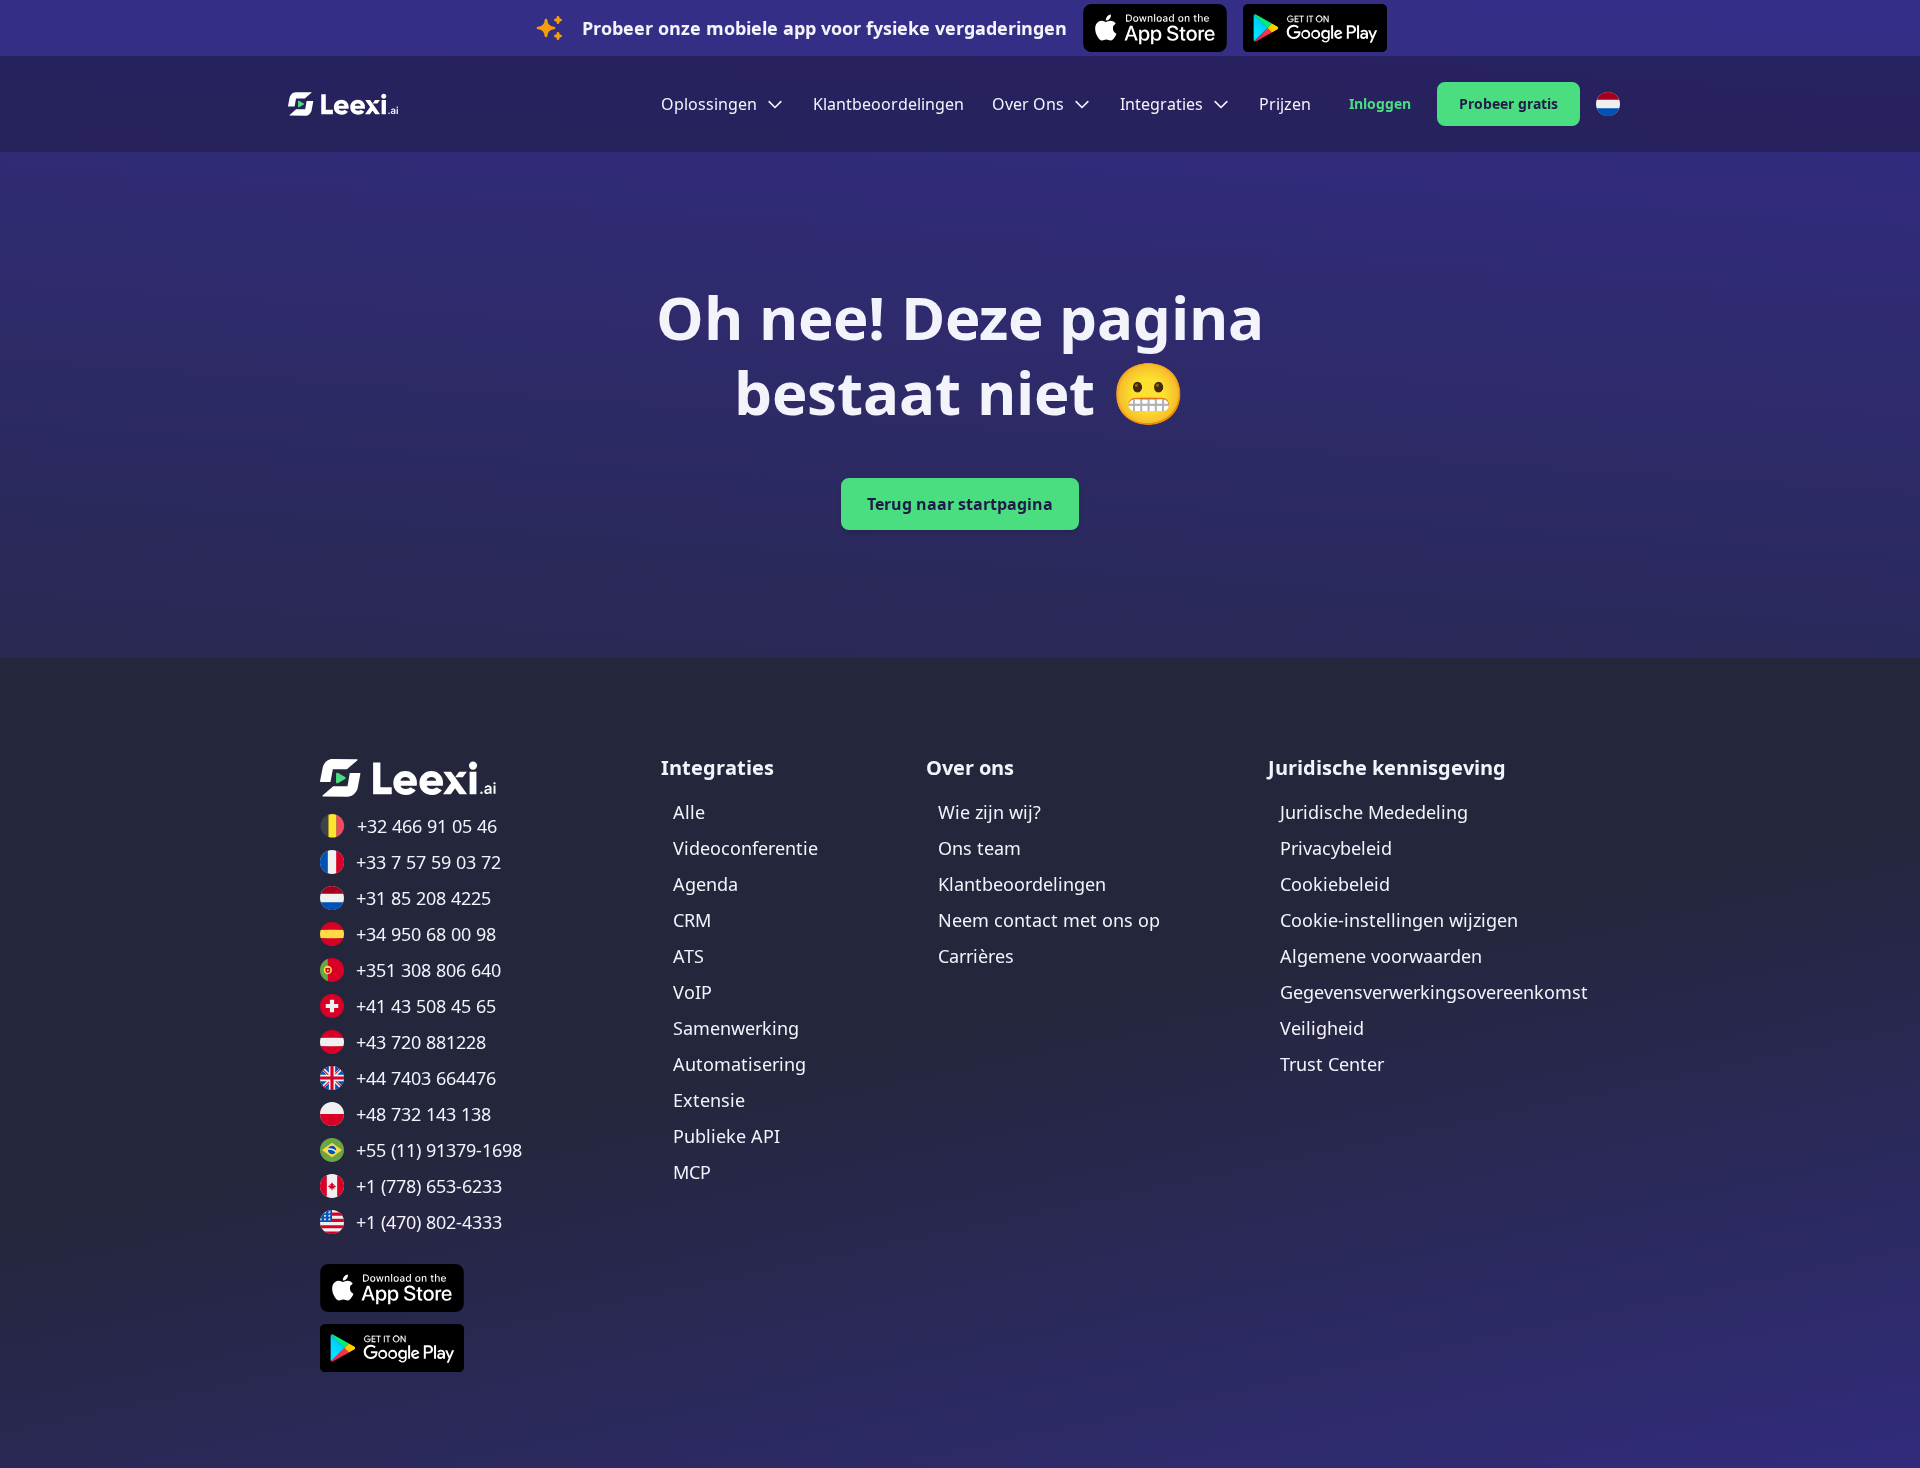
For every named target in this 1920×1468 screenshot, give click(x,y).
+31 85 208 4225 (423, 898)
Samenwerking (736, 1028)
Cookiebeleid (1335, 884)
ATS (688, 956)
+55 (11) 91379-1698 (439, 1150)
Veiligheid (1322, 1028)
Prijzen (1285, 104)
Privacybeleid (1336, 848)
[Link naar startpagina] (408, 778)
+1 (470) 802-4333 (429, 1222)
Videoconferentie (745, 848)
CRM (692, 920)
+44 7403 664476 (426, 1078)
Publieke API (726, 1136)
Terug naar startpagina (960, 504)
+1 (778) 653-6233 (429, 1186)
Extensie (709, 1100)
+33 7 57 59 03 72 (428, 862)
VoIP (692, 992)
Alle (689, 812)
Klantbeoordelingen (888, 104)
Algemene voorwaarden (1381, 956)
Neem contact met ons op (1049, 920)
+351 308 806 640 (428, 970)
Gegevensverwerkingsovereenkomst (1434, 992)
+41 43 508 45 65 (426, 1006)
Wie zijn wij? (989, 812)
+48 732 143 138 (423, 1114)
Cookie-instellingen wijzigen (1399, 920)
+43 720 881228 (421, 1042)
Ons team (979, 848)
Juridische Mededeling (1374, 812)
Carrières (976, 956)
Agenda (705, 884)
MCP (692, 1172)
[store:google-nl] (392, 1348)
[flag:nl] (1608, 104)
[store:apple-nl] (392, 1288)
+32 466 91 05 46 (427, 826)
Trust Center (1332, 1064)
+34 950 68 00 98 (426, 934)
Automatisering (739, 1064)
